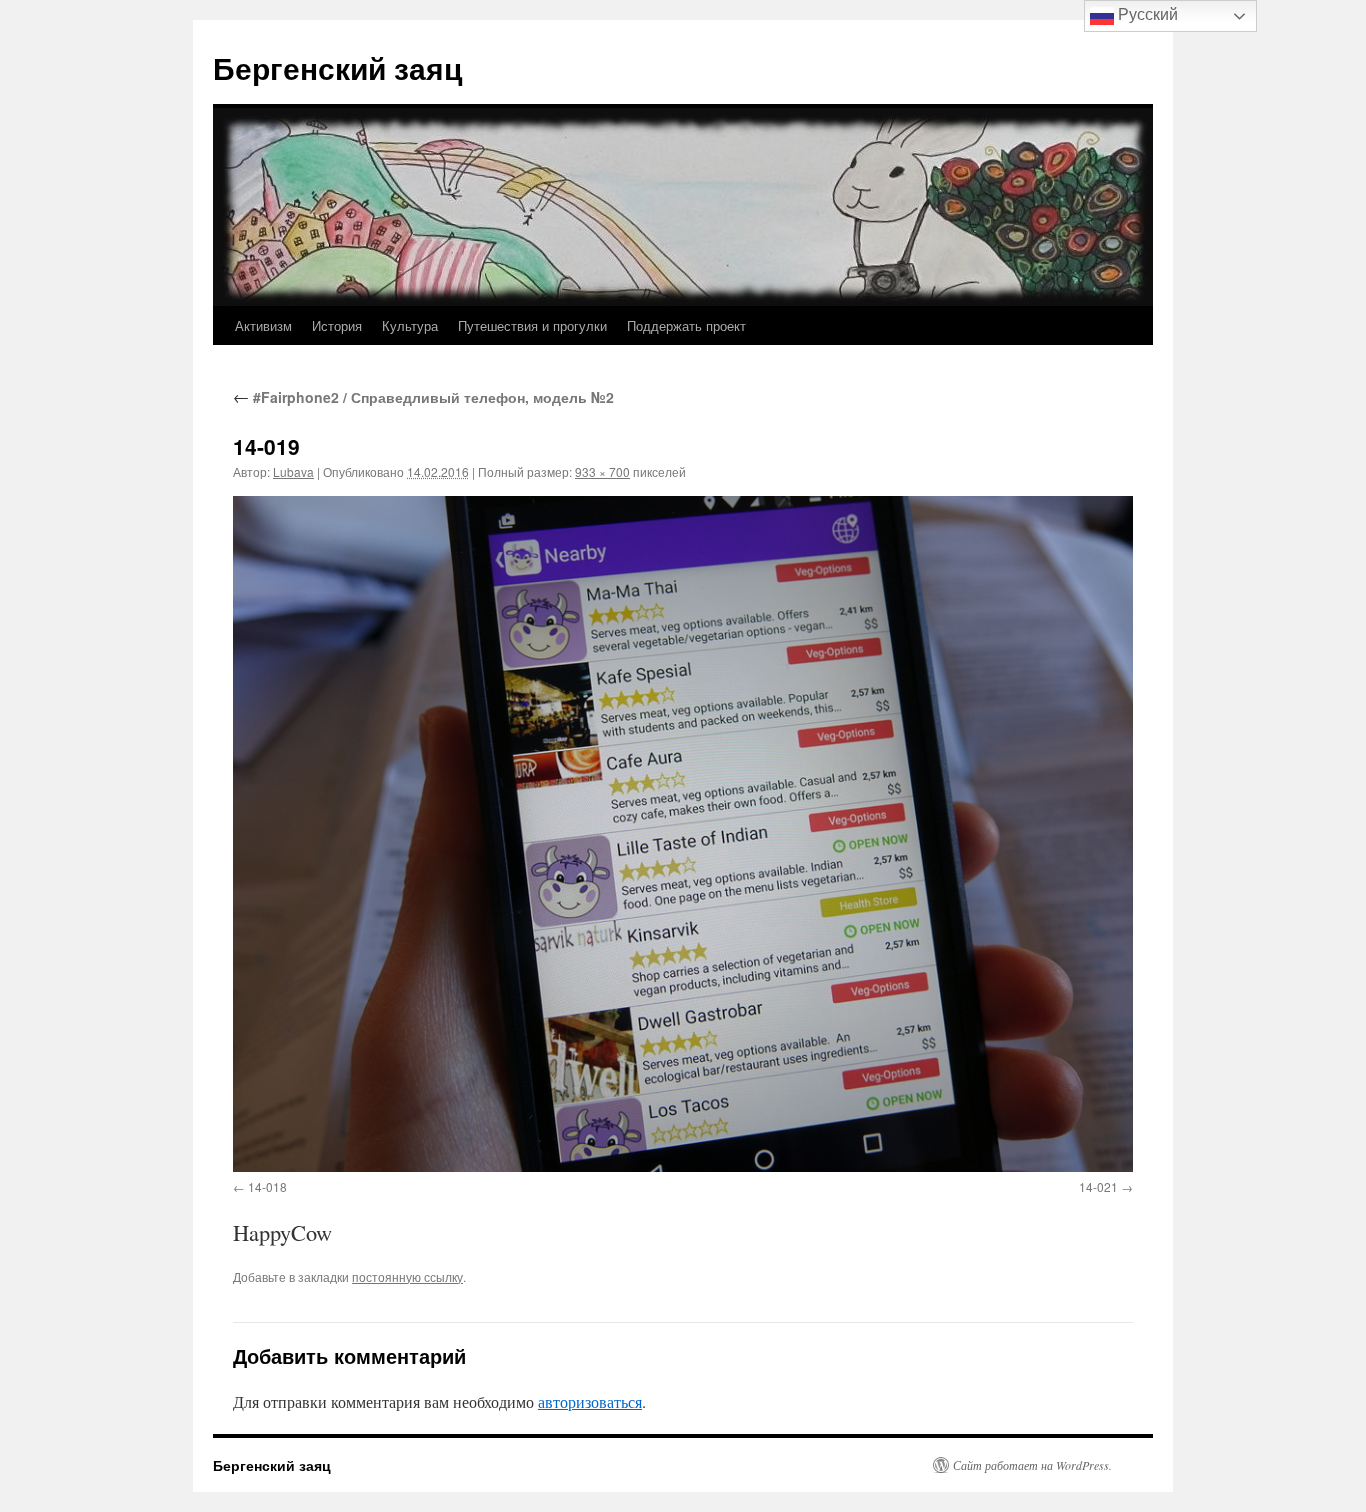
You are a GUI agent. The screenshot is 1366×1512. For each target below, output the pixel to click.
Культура (410, 325)
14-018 (267, 1186)
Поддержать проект (686, 325)
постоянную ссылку (407, 1276)
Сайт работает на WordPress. (1032, 1465)
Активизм (263, 325)
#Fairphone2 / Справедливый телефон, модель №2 (423, 397)
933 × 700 (602, 471)
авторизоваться (590, 1401)
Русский (1146, 14)
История (337, 325)
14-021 (1098, 1186)
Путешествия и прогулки (532, 325)
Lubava (293, 471)
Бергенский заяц (337, 67)
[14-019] (683, 833)
